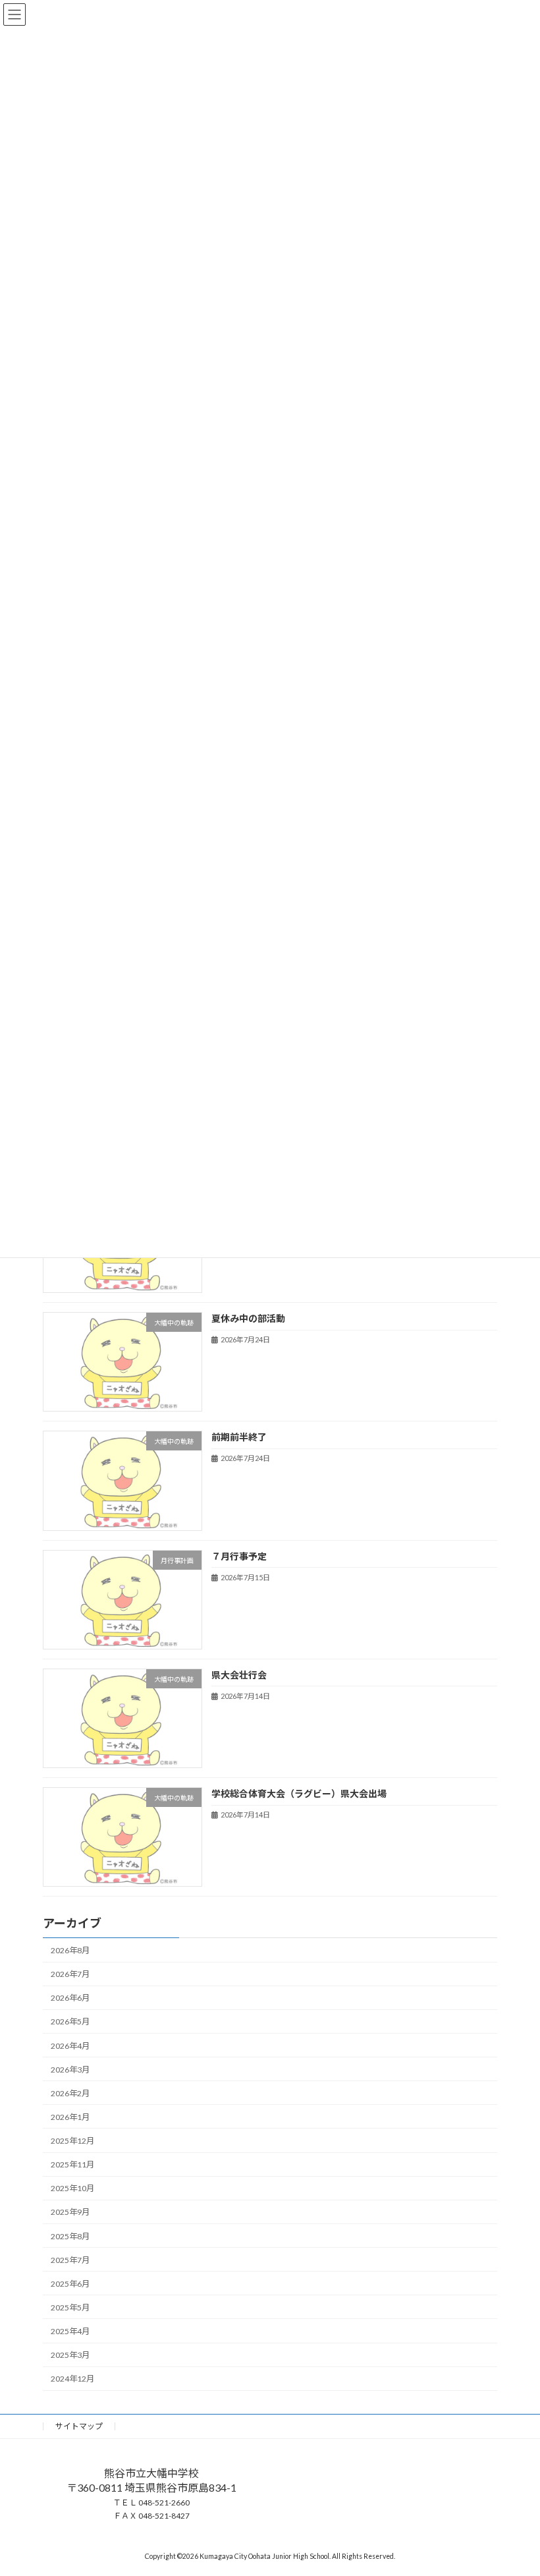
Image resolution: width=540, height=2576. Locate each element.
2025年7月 (70, 2259)
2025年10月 (72, 2188)
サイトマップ (79, 2426)
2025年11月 (72, 2164)
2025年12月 (72, 2141)
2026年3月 (70, 2069)
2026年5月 (70, 2021)
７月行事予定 (239, 1556)
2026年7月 (70, 1974)
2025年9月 (70, 2212)
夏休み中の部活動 (248, 1318)
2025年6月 (70, 2284)
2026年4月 (70, 2045)
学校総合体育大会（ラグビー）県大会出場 (299, 1793)
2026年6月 (70, 1998)
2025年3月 (70, 2355)
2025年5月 (70, 2307)
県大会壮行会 (239, 1675)
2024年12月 (72, 2379)
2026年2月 (70, 2093)
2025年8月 (70, 2236)
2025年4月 (70, 2331)
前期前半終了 (239, 1437)
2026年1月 (70, 2117)
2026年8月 (70, 1950)
